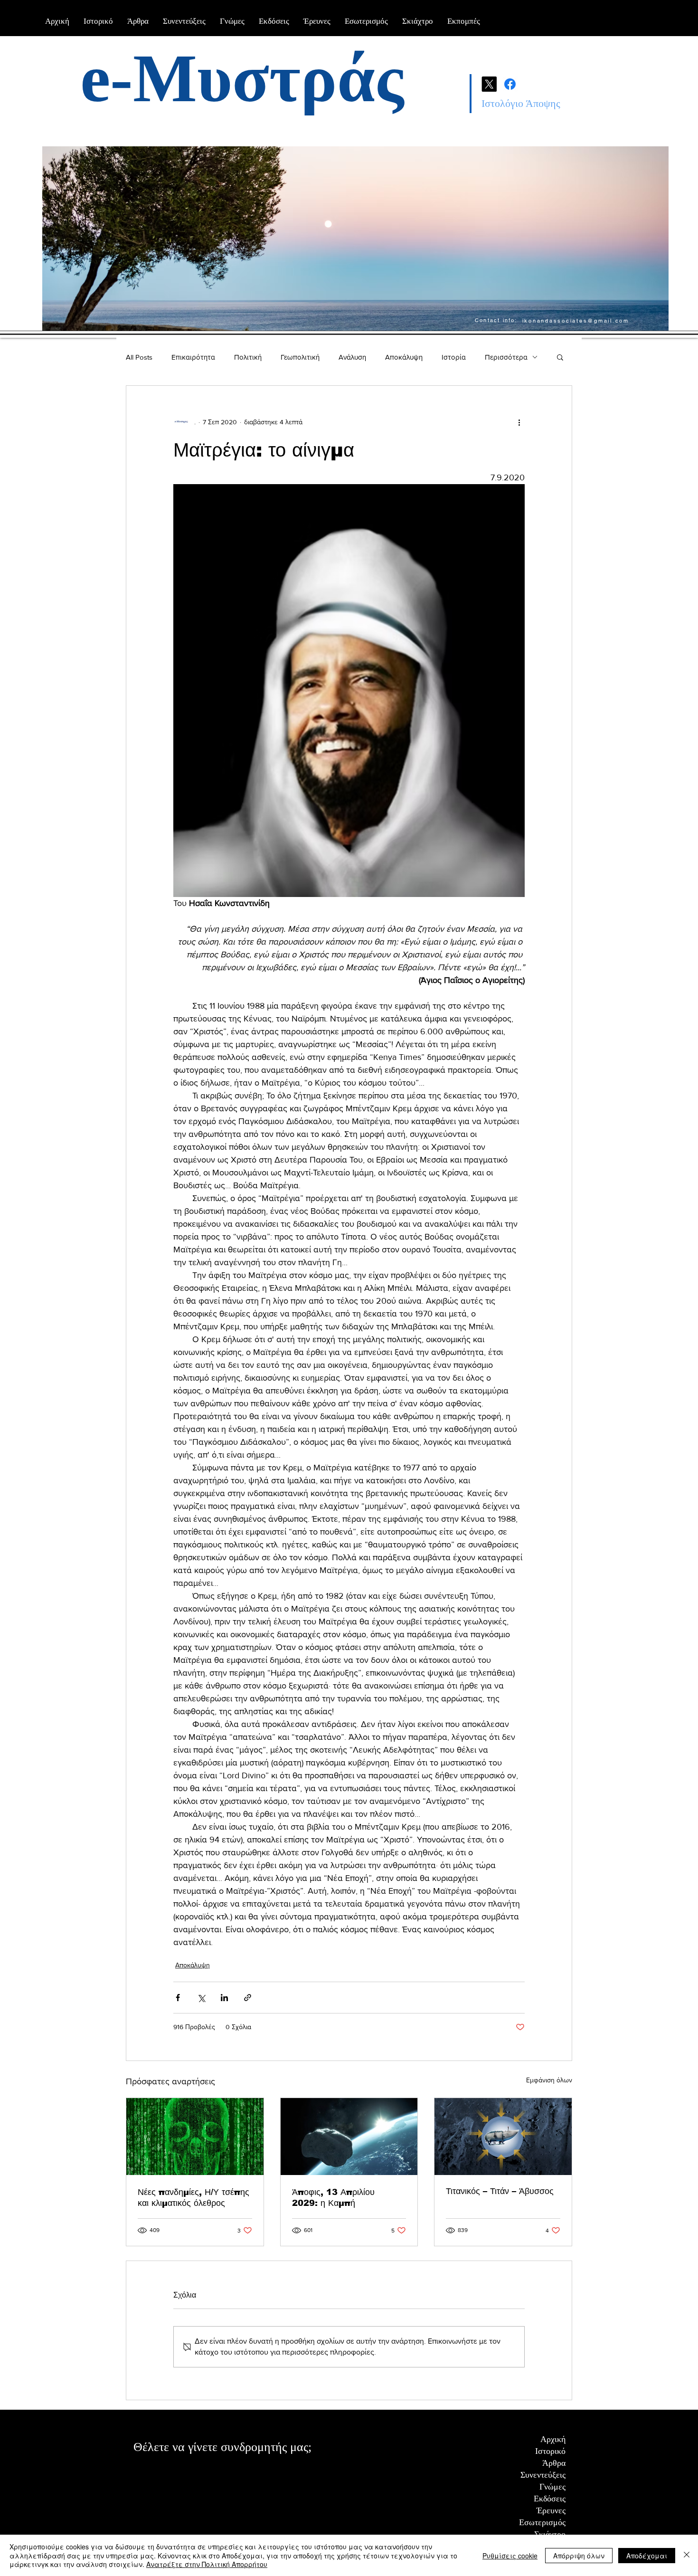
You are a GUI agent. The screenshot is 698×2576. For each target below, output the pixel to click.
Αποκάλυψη (404, 357)
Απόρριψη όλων (579, 2556)
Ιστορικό (550, 2451)
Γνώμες (552, 2487)
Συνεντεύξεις (543, 2475)
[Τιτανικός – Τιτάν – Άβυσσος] (503, 2137)
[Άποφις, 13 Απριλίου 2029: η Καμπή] (349, 2137)
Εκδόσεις (550, 2499)
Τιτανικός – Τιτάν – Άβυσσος (503, 2191)
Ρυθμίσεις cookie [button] (510, 2556)
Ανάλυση (352, 357)
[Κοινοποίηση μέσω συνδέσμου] (248, 1998)
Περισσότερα (506, 357)
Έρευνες (551, 2510)
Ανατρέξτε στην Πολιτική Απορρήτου (207, 2564)
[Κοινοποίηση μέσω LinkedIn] (224, 1998)
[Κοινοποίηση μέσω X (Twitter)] (201, 1998)
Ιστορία (454, 357)
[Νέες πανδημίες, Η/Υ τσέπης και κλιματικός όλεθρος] (195, 2137)
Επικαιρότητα (193, 357)
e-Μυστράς (242, 78)
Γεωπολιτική (300, 357)
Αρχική (553, 2439)
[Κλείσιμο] (687, 2555)
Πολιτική (248, 357)
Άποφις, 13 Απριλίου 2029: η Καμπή (333, 2198)
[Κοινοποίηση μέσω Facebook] (178, 1998)
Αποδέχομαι (647, 2556)
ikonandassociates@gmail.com (576, 321)
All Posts (139, 357)
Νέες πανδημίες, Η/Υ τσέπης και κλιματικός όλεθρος (193, 2198)
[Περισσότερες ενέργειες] (519, 422)
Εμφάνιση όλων (549, 2080)
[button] (560, 357)
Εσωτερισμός (542, 2522)
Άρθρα (554, 2463)
